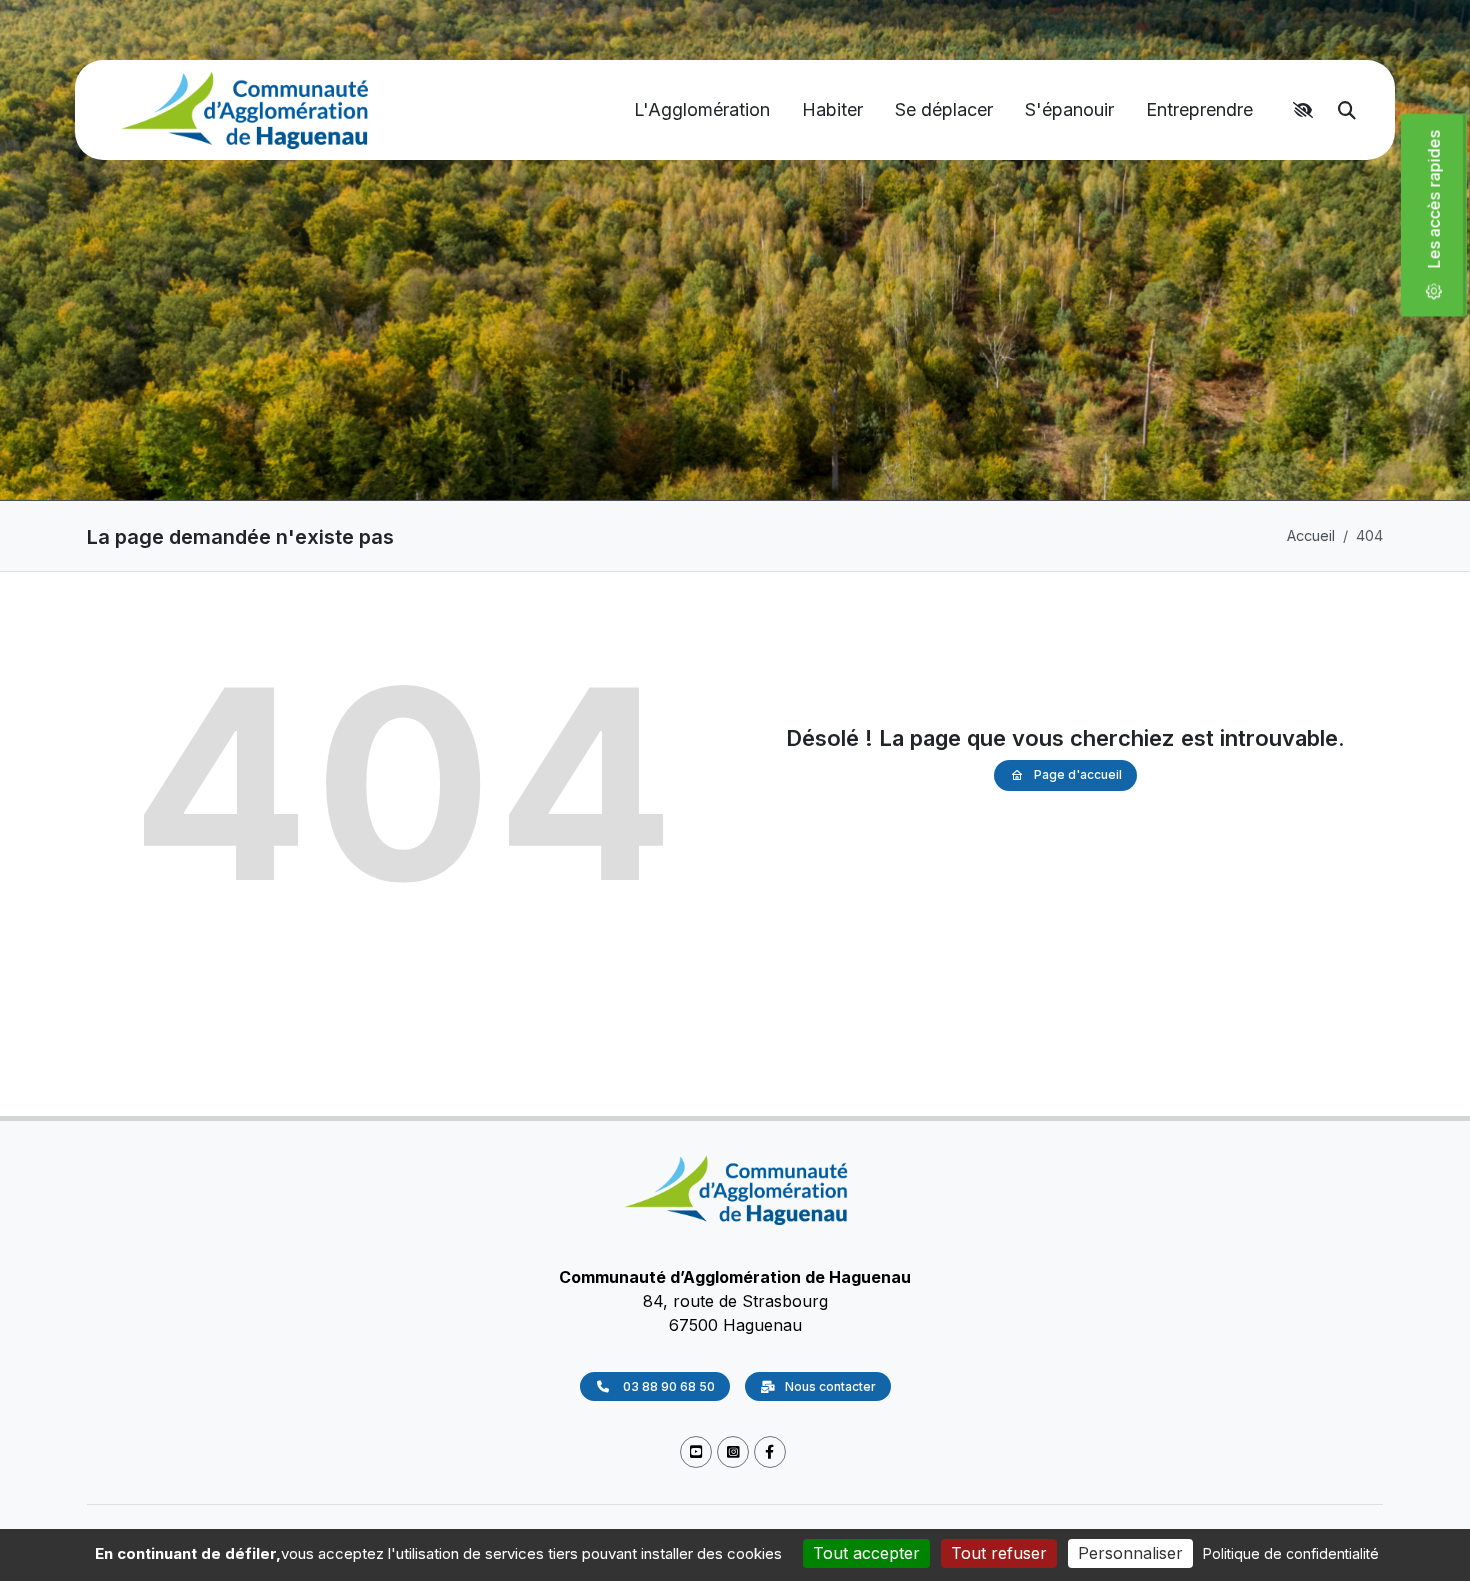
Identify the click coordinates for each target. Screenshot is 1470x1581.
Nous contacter (830, 1386)
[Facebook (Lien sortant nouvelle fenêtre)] (770, 1453)
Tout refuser (999, 1553)
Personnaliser (1130, 1553)
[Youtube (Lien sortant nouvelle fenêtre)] (696, 1453)
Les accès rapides (1442, 206)
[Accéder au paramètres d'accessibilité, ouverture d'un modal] (1306, 110)
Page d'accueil (1078, 774)
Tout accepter (866, 1553)
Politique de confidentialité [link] (1291, 1553)
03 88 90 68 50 (667, 1386)
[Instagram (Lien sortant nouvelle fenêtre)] (733, 1453)
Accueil (1311, 535)
